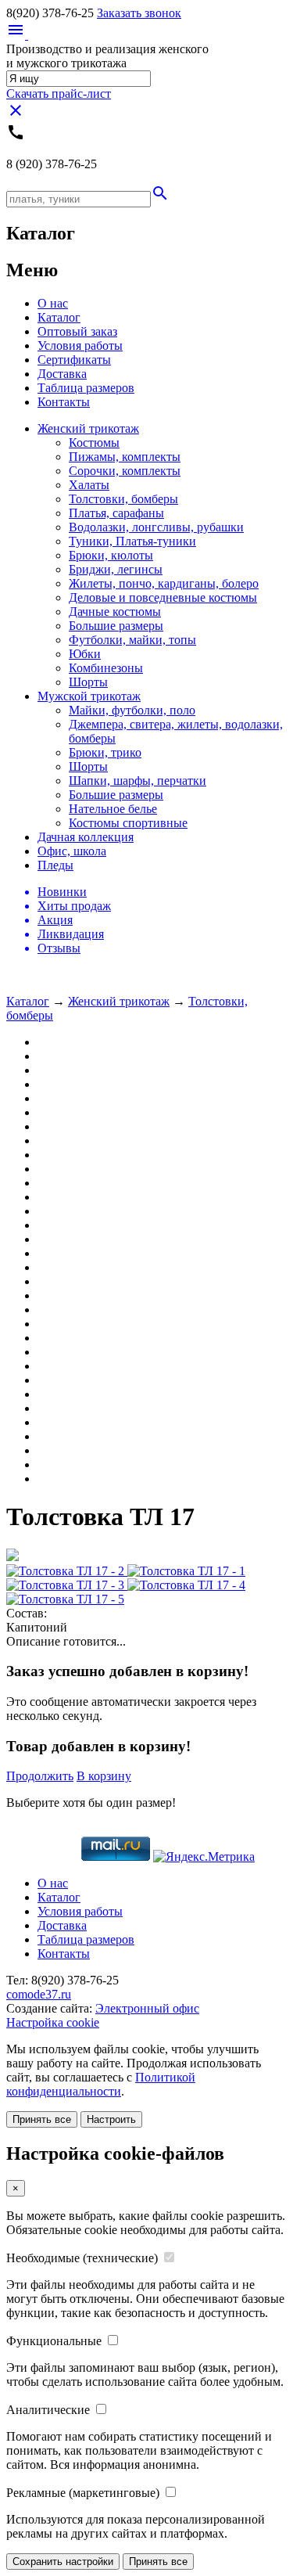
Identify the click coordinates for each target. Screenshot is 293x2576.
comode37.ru (39, 1994)
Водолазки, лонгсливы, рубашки (156, 527)
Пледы (55, 865)
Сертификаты (74, 360)
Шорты (88, 682)
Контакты (64, 402)
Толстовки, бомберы (123, 499)
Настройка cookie (53, 2022)
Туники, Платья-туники (132, 541)
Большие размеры (116, 626)
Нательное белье (113, 809)
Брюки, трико (105, 752)
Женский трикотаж (88, 428)
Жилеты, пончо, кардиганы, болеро (164, 583)
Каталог (59, 317)
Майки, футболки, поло (132, 710)
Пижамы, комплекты (125, 457)
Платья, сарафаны (116, 513)
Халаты (89, 485)
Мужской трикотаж (89, 696)
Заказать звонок (139, 13)
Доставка (62, 374)
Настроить (111, 2119)
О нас (53, 303)
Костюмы (94, 443)
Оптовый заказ (77, 331)
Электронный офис (147, 2008)
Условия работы (80, 345)
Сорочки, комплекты (125, 471)
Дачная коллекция (86, 837)
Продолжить (40, 1776)
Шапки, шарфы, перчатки (138, 781)
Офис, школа (72, 851)
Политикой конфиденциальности (101, 2084)
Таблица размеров (86, 388)
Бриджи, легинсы (116, 569)
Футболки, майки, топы (132, 640)
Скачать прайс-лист (59, 94)
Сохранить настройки (63, 2562)
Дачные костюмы (115, 612)
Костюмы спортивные (128, 823)
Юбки (85, 654)
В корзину (104, 1776)
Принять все (42, 2119)
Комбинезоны (106, 668)
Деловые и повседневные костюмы (163, 597)
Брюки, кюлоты (111, 555)
